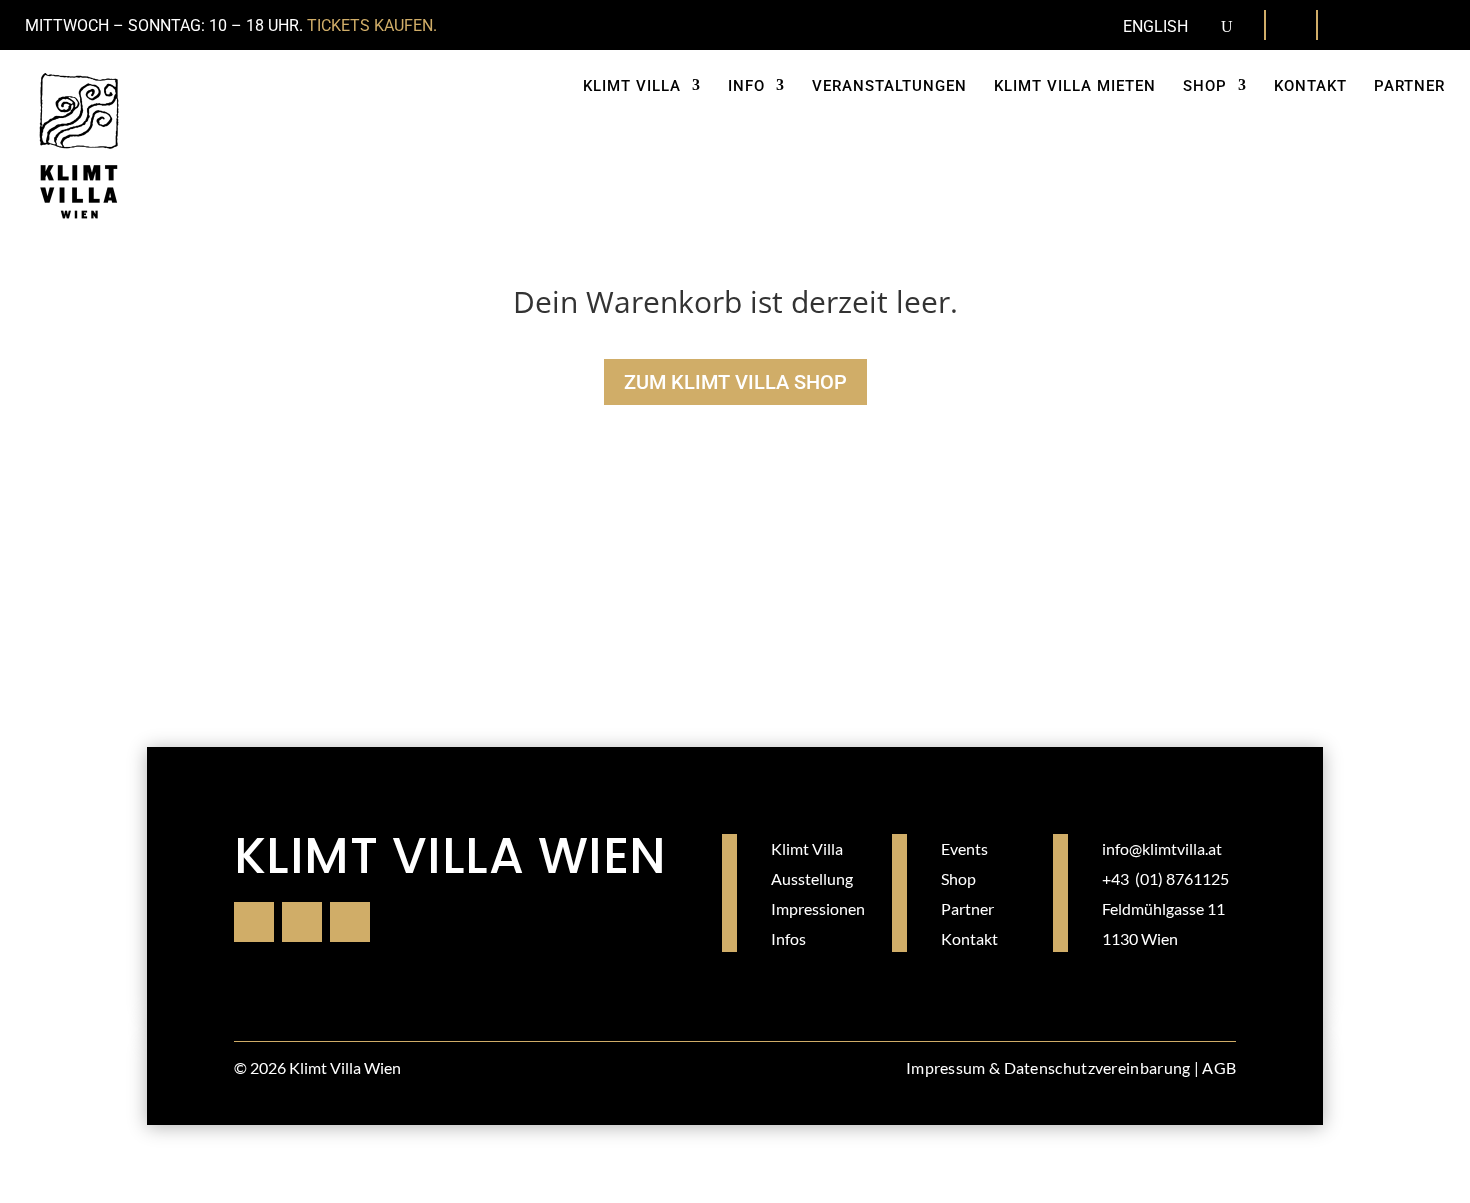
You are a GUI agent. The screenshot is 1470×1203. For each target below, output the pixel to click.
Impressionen (818, 908)
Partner (967, 908)
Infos (788, 938)
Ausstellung (812, 878)
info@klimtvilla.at (1162, 848)
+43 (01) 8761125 (1165, 878)
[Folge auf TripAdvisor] (1434, 26)
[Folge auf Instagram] (1394, 26)
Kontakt (969, 938)
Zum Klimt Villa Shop (735, 382)
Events (964, 848)
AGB (1219, 1067)
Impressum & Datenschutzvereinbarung (1048, 1067)
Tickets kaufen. (372, 25)
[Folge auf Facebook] (1354, 26)
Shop (958, 878)
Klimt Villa (807, 848)
